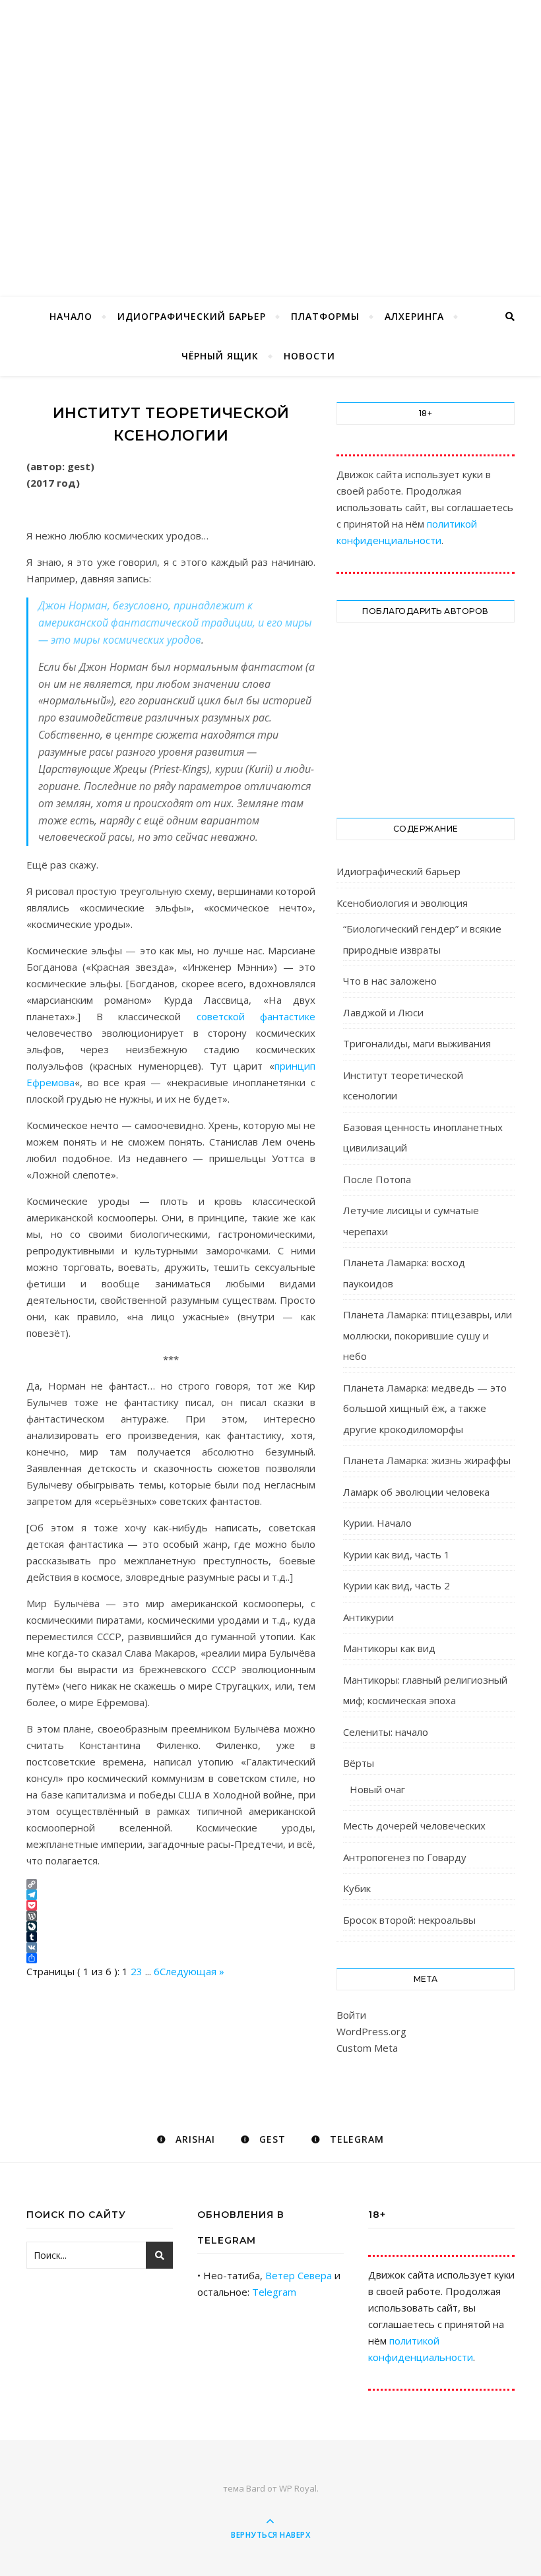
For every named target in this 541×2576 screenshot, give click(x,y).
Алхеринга (414, 316)
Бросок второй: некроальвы (409, 1920)
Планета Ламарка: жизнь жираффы (427, 1460)
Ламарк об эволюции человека (416, 1492)
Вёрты (359, 1763)
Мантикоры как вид (389, 1648)
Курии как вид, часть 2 (397, 1585)
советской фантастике (256, 1016)
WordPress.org (371, 2031)
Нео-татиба (270, 127)
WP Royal (298, 2488)
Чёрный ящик (220, 356)
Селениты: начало (386, 1732)
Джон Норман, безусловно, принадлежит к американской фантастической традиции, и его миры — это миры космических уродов (175, 623)
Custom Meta (367, 2048)
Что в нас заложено (390, 981)
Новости (309, 356)
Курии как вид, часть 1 (397, 1554)
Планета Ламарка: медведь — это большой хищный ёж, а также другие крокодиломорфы (425, 1408)
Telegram (274, 2292)
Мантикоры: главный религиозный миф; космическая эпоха (425, 1690)
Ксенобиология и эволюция (402, 903)
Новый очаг (377, 1789)
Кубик (357, 1888)
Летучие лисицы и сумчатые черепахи (411, 1221)
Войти (351, 2015)
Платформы (325, 316)
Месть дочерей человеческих (414, 1825)
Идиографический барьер (192, 316)
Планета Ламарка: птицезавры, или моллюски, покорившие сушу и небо (428, 1335)
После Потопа (377, 1179)
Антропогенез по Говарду (405, 1857)
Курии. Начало (377, 1523)
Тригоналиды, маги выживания (417, 1043)
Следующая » (192, 1971)
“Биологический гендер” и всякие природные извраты (422, 939)
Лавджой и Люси (383, 1012)
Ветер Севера (299, 2275)
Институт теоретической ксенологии (403, 1086)
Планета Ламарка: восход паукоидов (404, 1273)
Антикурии (368, 1617)
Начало (71, 316)
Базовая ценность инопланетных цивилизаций (423, 1138)
